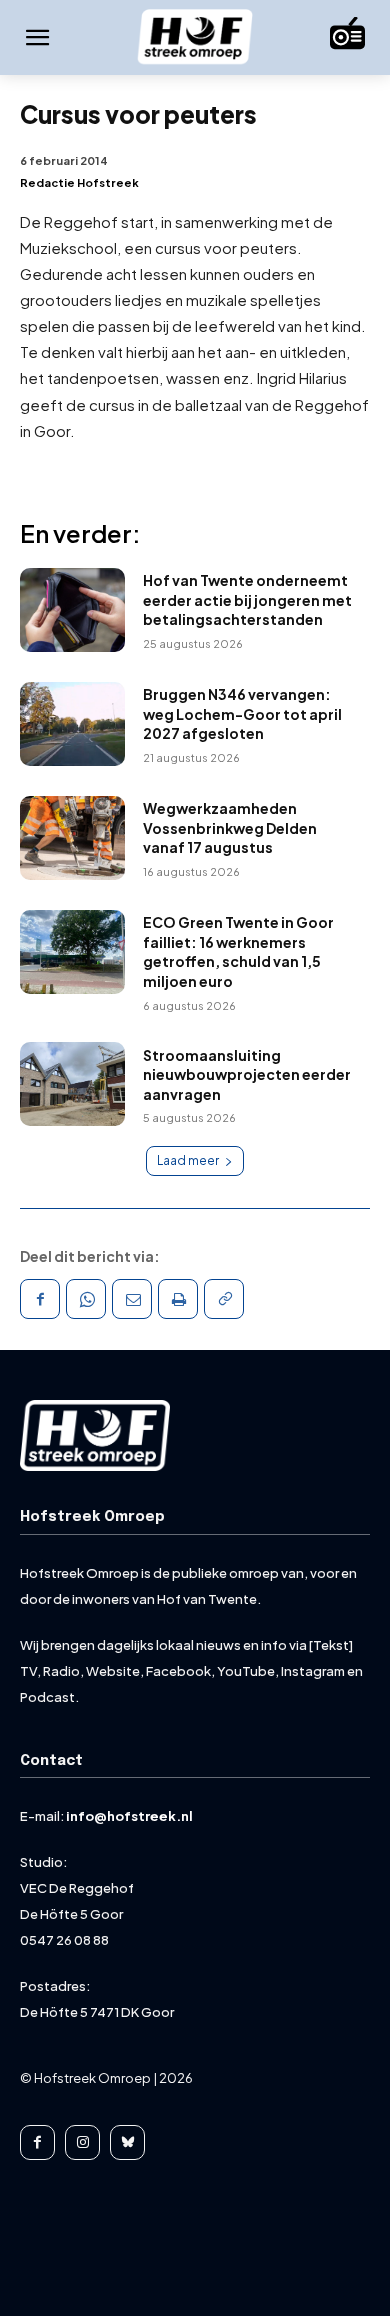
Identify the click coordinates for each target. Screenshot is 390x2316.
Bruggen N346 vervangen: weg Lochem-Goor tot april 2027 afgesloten (242, 713)
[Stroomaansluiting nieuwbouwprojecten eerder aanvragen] (72, 1084)
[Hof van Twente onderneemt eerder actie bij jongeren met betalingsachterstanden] (72, 610)
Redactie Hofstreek (79, 182)
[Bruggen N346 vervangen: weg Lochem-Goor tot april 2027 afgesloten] (72, 724)
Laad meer (188, 1160)
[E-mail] (132, 1299)
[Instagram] (82, 2142)
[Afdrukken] (178, 1299)
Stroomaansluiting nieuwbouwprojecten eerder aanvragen (247, 1074)
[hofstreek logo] (195, 38)
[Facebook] (40, 1299)
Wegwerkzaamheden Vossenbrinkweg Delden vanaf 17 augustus (230, 827)
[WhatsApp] (86, 1299)
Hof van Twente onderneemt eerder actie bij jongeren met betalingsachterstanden (247, 599)
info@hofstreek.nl (129, 1816)
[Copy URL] (224, 1299)
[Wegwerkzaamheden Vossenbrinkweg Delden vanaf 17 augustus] (72, 838)
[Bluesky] (127, 2142)
